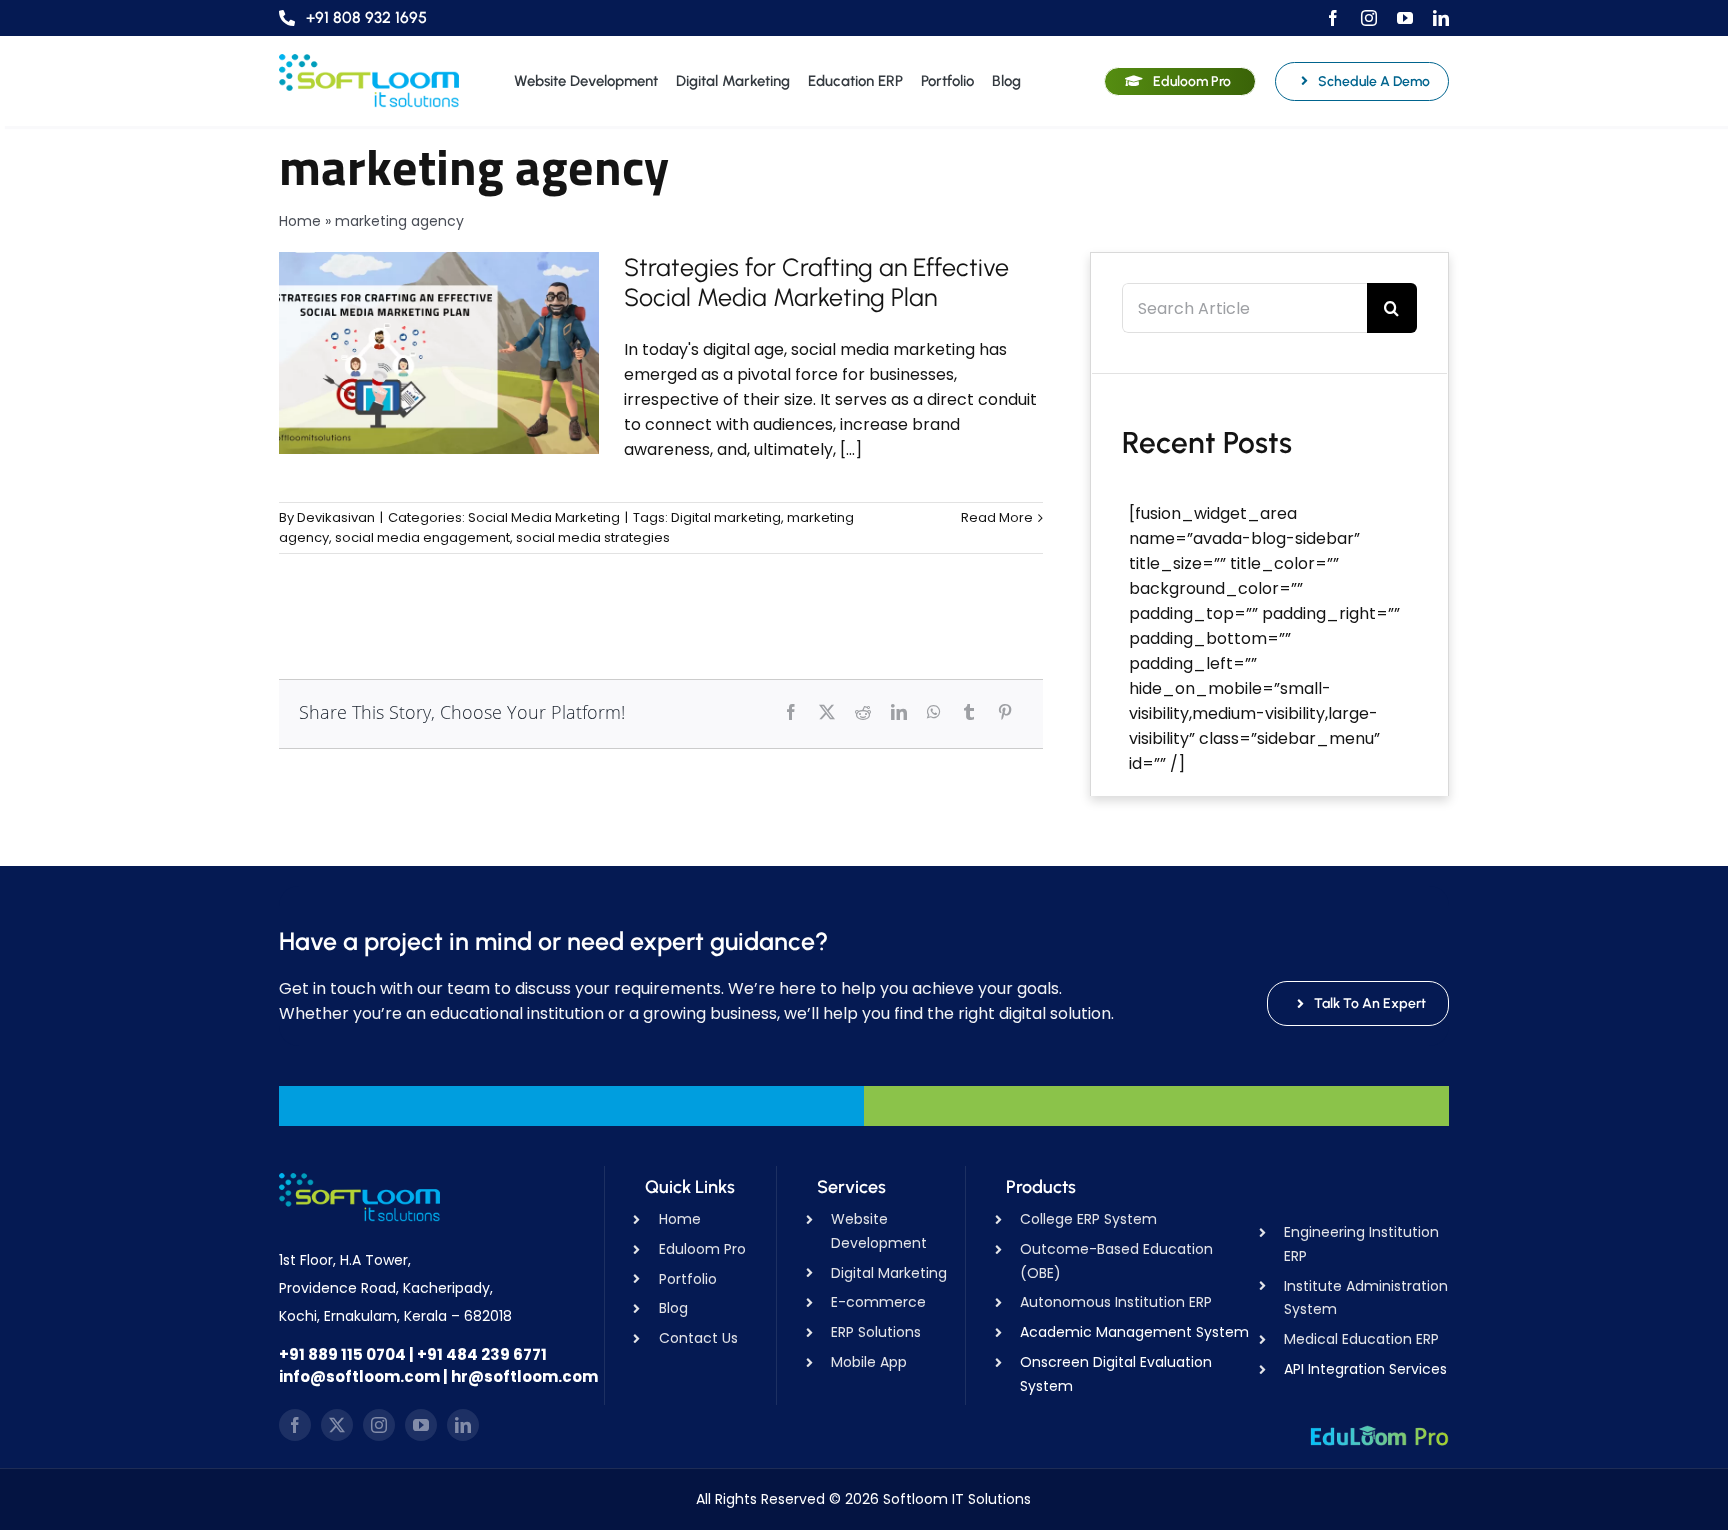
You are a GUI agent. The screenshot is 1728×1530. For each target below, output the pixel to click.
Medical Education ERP (1361, 1339)
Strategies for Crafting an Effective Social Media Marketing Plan (816, 282)
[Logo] (369, 61)
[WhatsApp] (934, 712)
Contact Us (698, 1338)
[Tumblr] (969, 712)
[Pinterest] (1005, 712)
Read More (997, 517)
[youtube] (1405, 18)
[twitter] (337, 1425)
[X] (827, 712)
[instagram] (1369, 18)
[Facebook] (791, 712)
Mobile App (869, 1362)
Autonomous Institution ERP (1116, 1302)
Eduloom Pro (702, 1249)
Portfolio (688, 1279)
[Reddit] (863, 712)
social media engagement (422, 537)
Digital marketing (726, 517)
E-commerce (878, 1302)
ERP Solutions (876, 1332)
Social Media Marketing (544, 517)
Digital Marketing (889, 1273)
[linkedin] (1441, 18)
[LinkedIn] (899, 712)
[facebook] (1333, 18)
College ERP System (1088, 1219)
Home (300, 221)
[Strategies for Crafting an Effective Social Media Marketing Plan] (439, 353)
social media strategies (593, 537)
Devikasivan (336, 517)
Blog (673, 1308)
